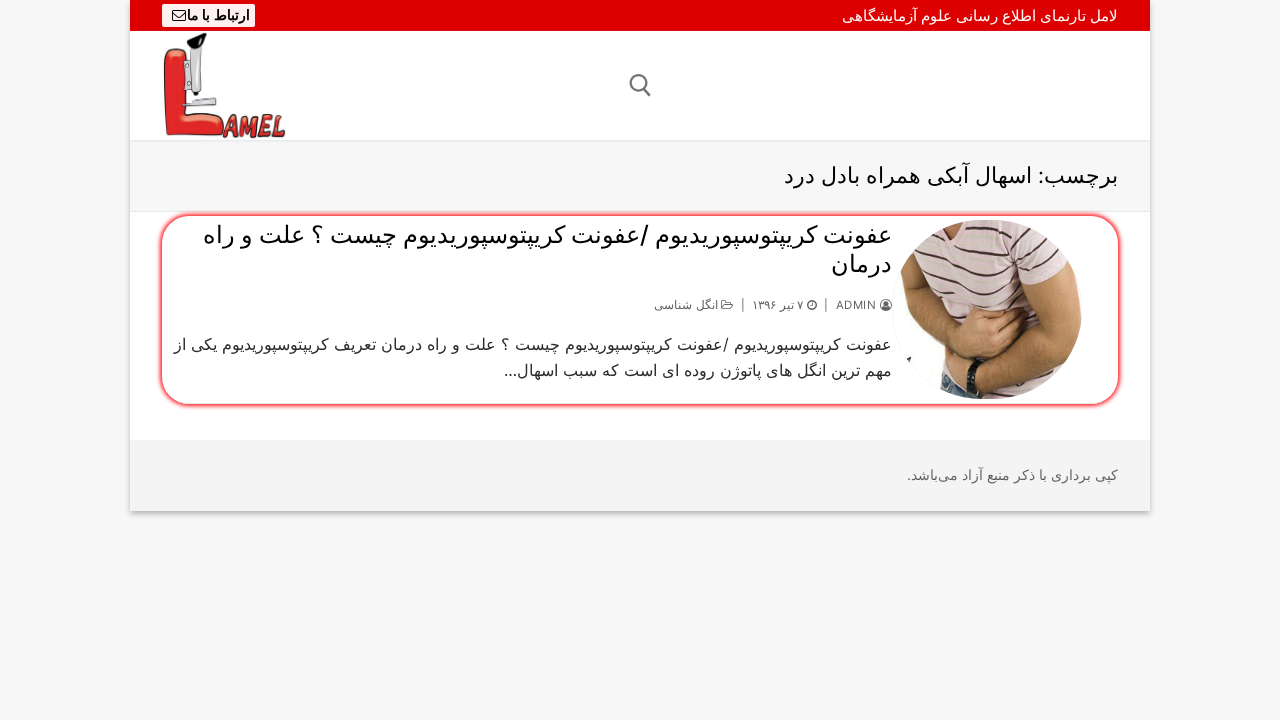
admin (858, 305)
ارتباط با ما (218, 15)
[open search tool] (640, 85)
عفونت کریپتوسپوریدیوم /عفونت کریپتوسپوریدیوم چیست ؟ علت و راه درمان (547, 249)
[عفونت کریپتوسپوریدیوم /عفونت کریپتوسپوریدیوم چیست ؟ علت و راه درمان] (987, 309)
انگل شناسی (687, 305)
